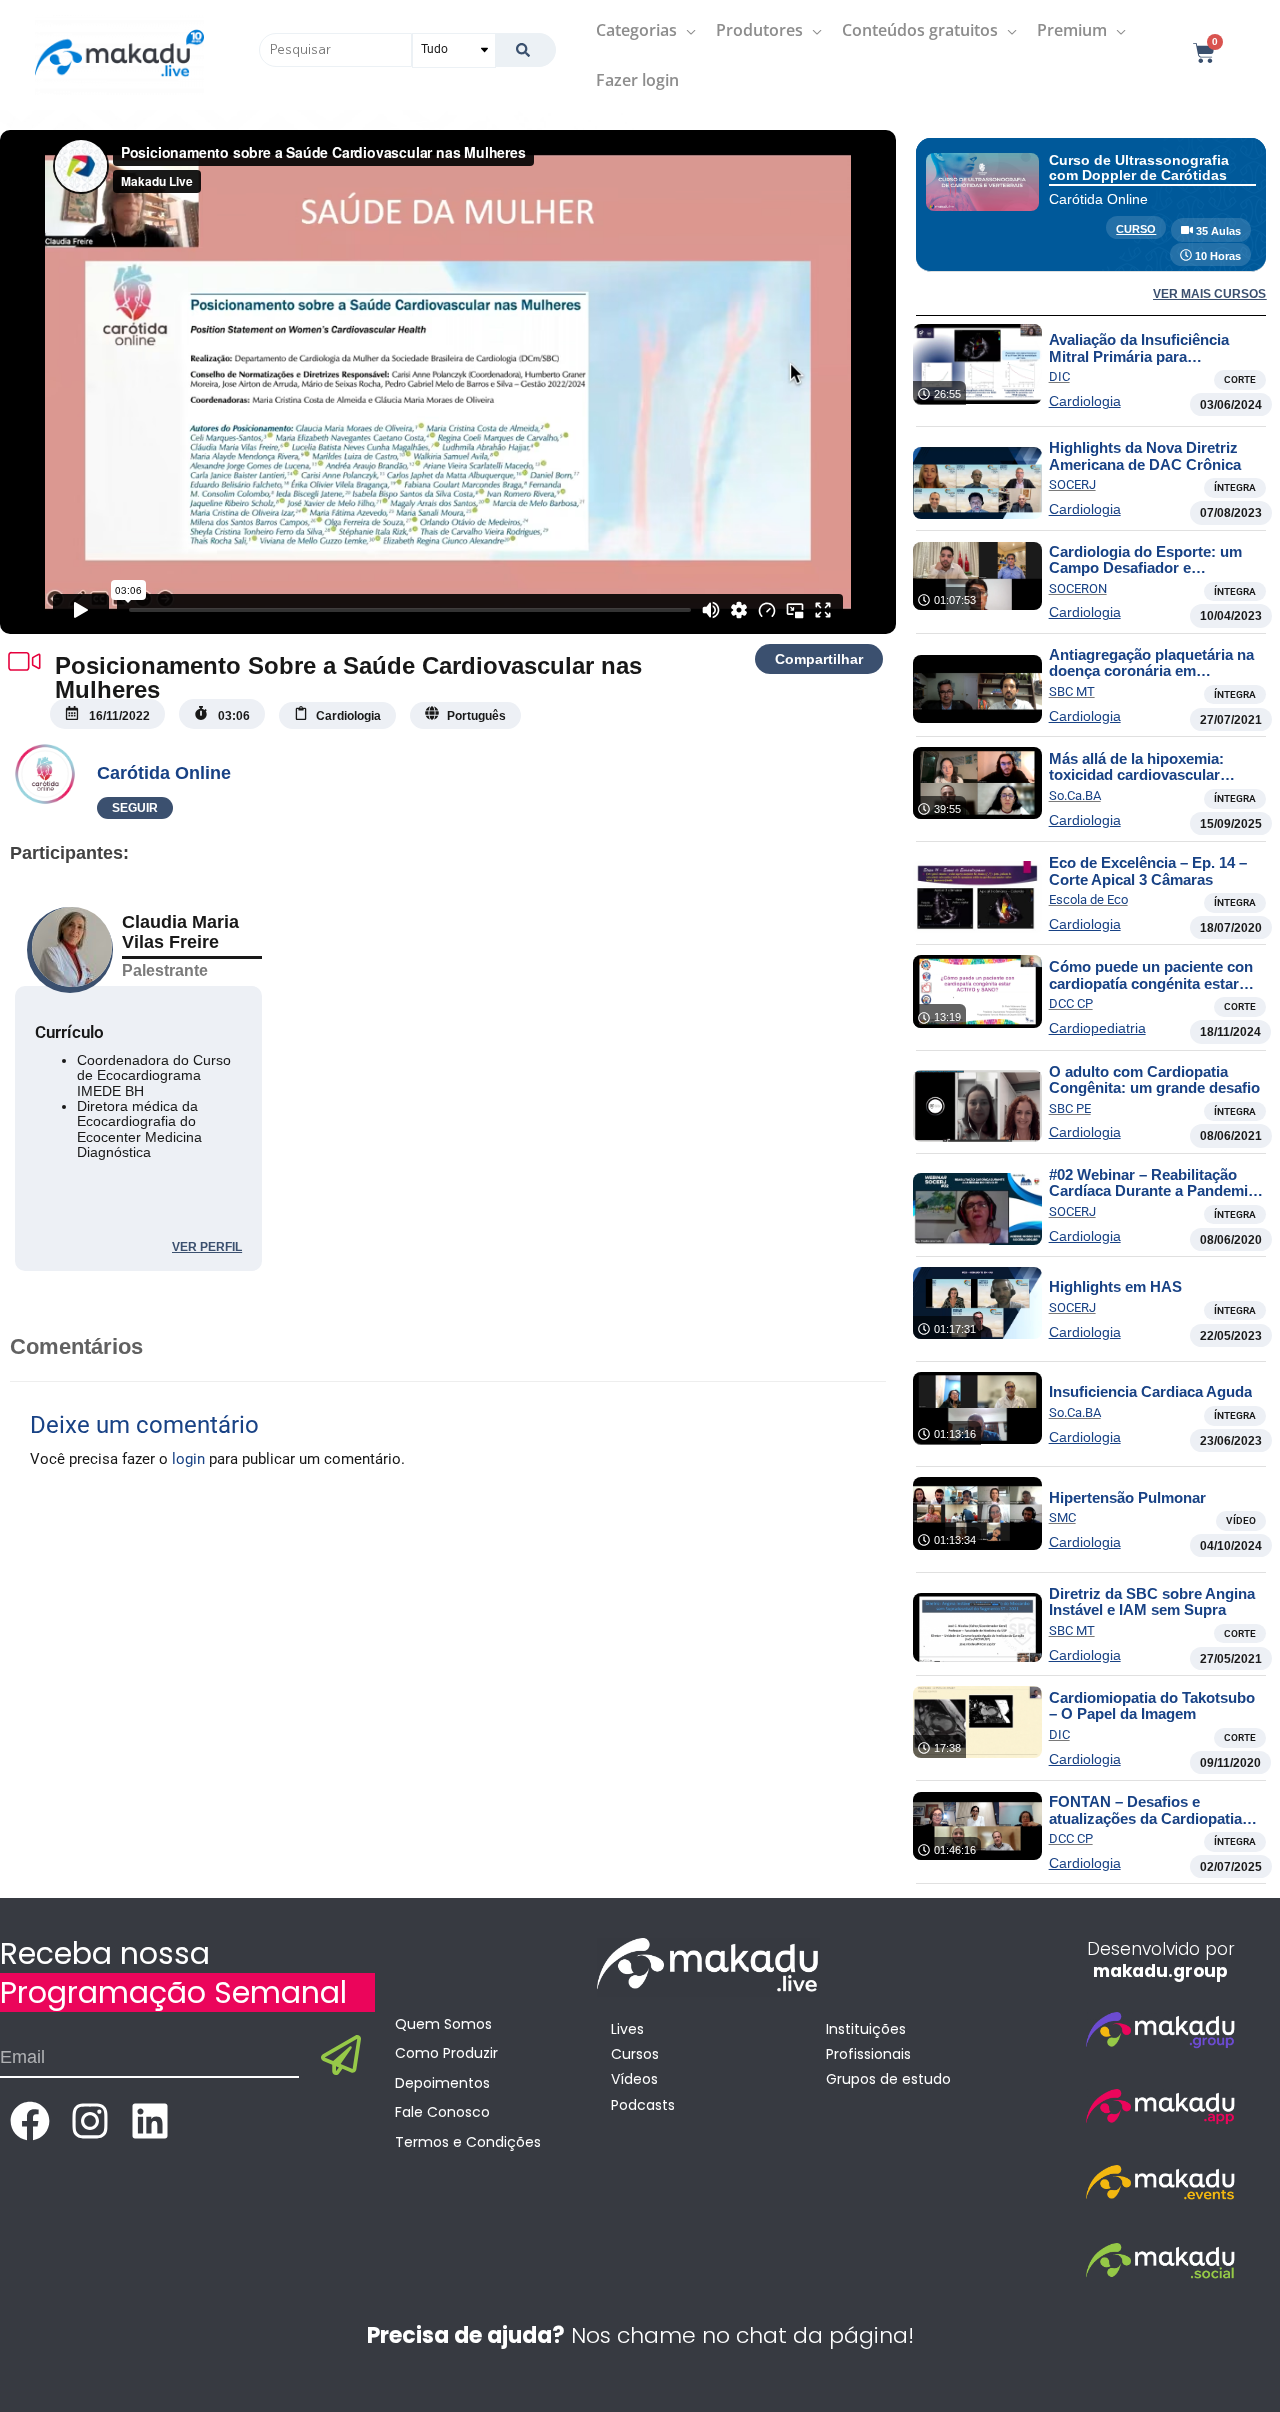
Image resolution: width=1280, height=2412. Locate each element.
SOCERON (1078, 588)
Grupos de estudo (888, 2079)
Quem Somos (443, 2024)
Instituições (866, 2029)
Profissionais (868, 2054)
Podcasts (643, 2105)
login (188, 1459)
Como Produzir (446, 2053)
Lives (627, 2029)
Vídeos (634, 2079)
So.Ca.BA (1075, 795)
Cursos (635, 2054)
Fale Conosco (442, 2112)
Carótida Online (164, 773)
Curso (1136, 229)
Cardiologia (1085, 401)
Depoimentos (442, 2083)
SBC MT (1072, 691)
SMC (1062, 1517)
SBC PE (1070, 1108)
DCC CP (1071, 1003)
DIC (1059, 376)
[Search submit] (525, 50)
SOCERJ (1072, 484)
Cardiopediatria (1097, 1028)
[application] (686, 30)
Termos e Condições (468, 2142)
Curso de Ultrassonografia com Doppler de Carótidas (1139, 167)
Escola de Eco (1088, 899)
